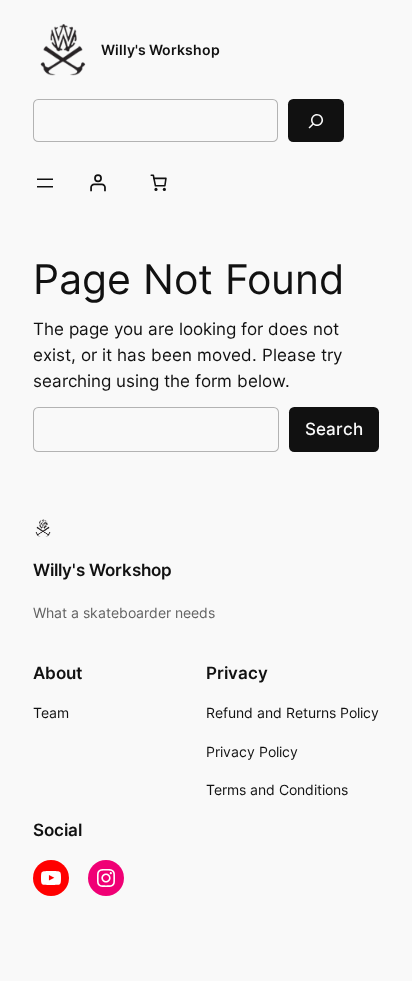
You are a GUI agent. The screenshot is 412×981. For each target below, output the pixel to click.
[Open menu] (45, 183)
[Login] (97, 183)
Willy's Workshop (160, 49)
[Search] (316, 120)
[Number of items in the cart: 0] (158, 183)
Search (334, 429)
